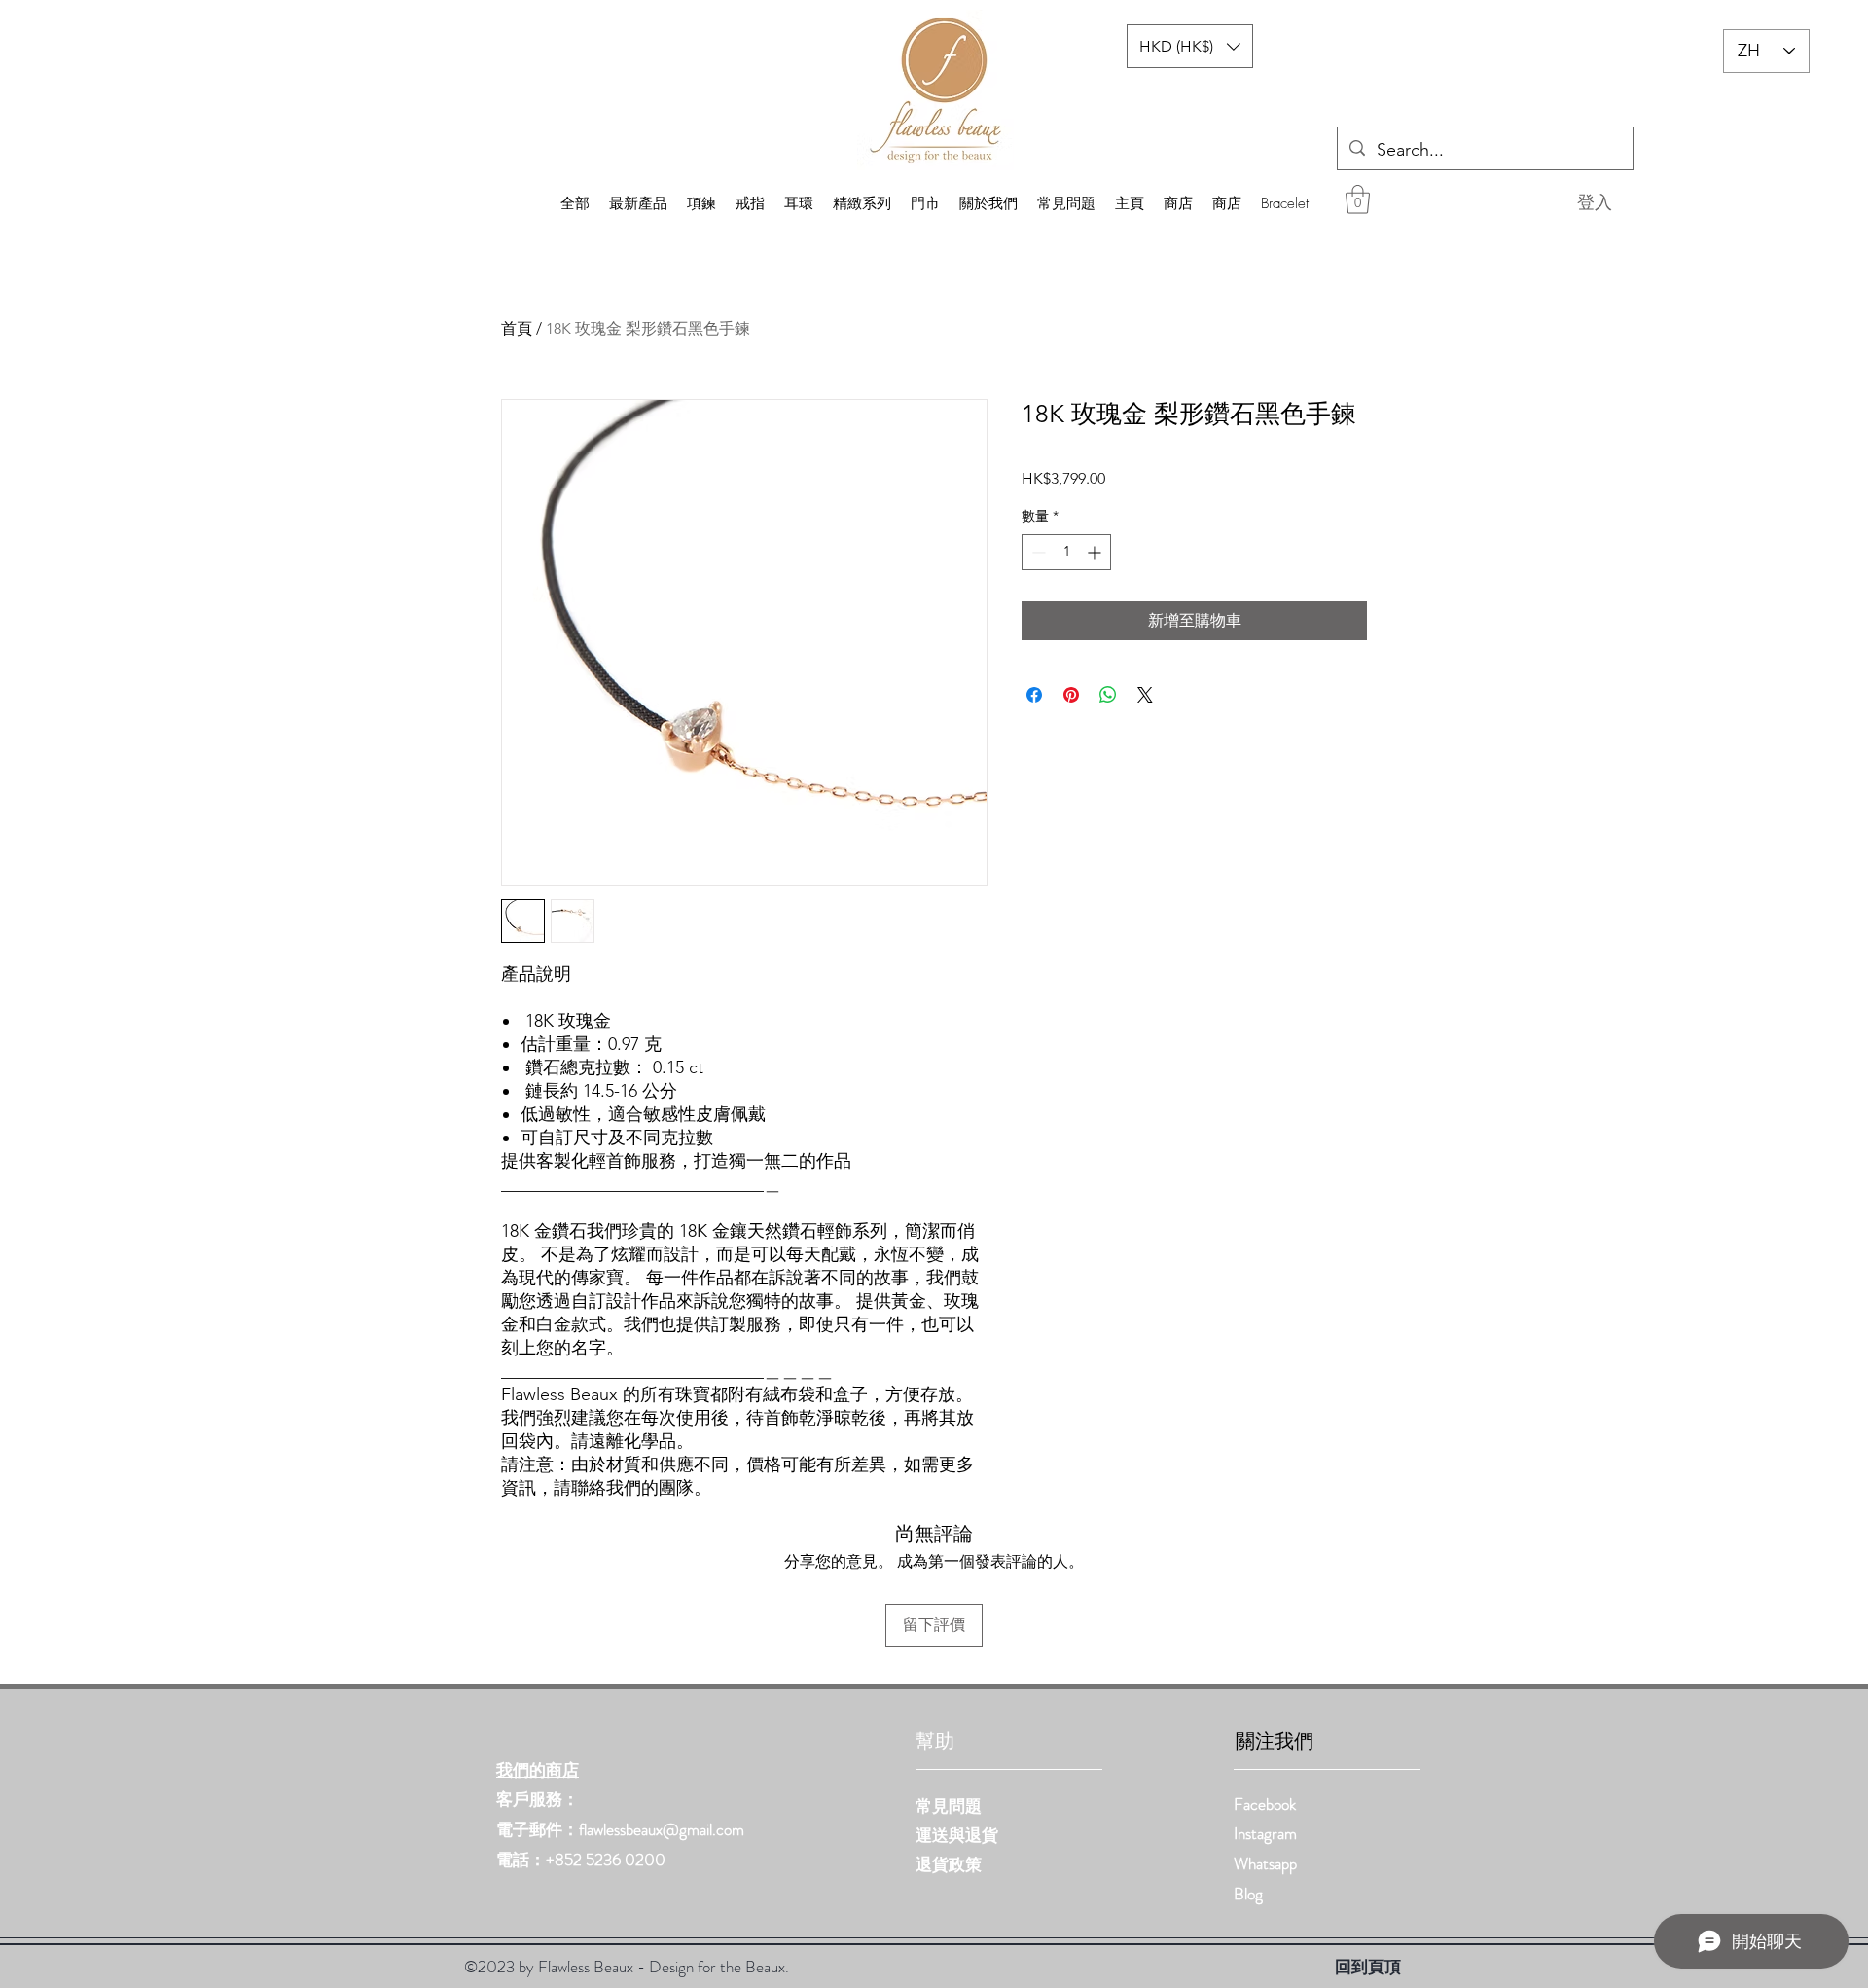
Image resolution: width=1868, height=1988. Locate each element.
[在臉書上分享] (1034, 695)
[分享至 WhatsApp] (1108, 695)
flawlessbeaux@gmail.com (662, 1829)
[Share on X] (1145, 695)
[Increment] (1096, 552)
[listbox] (1190, 46)
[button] (1358, 199)
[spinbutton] (1066, 552)
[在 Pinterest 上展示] (1071, 695)
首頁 (517, 328)
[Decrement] (1037, 552)
